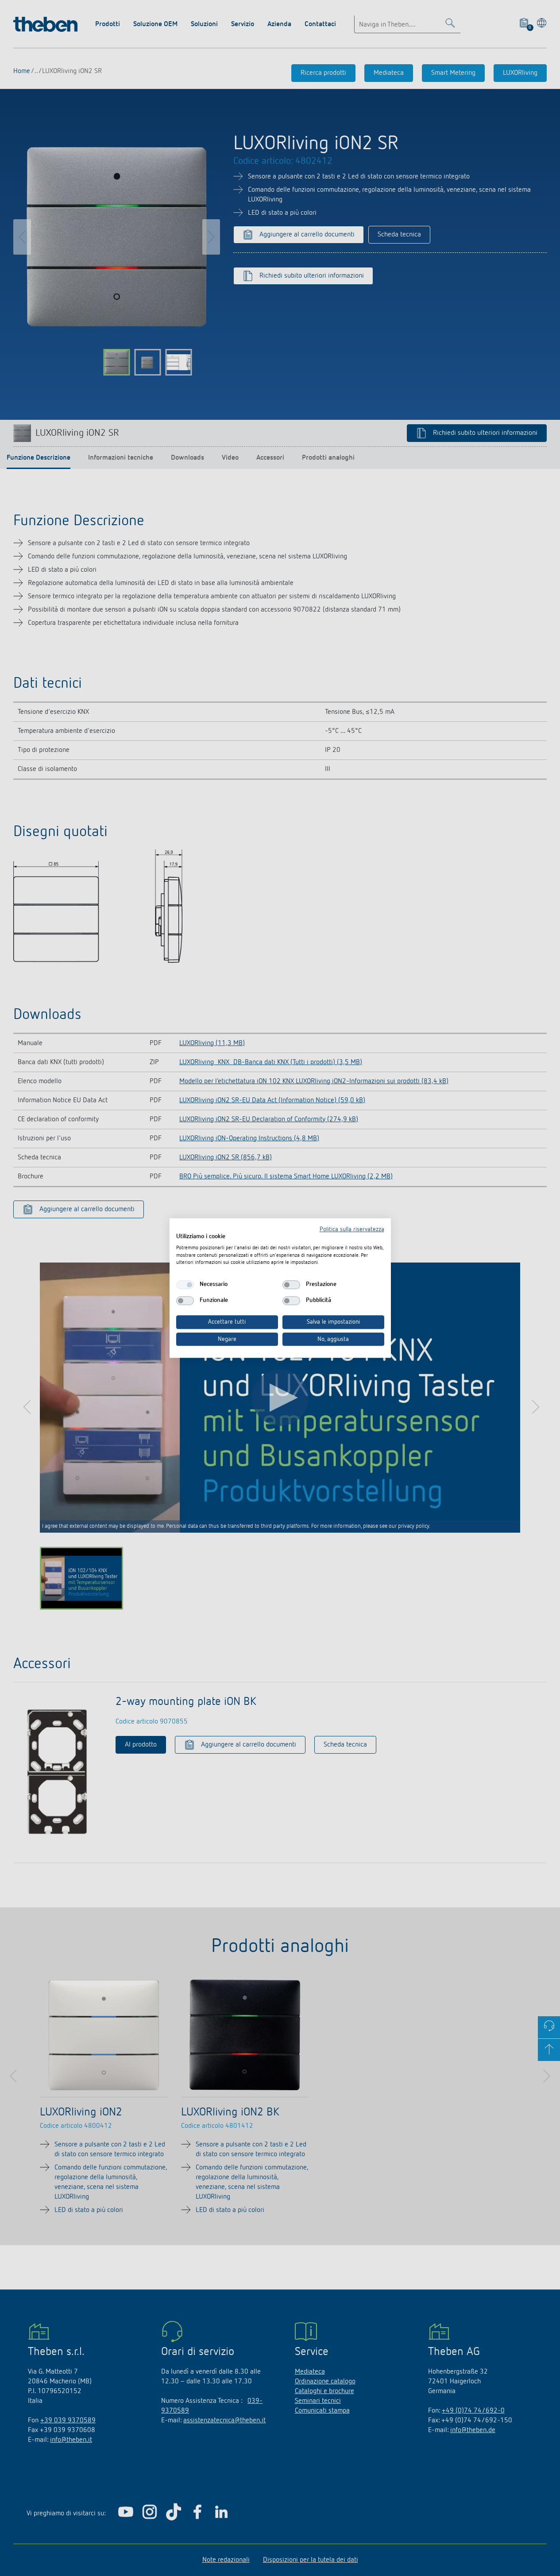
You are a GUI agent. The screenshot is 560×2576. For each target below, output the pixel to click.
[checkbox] (185, 1285)
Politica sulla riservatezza (352, 1229)
